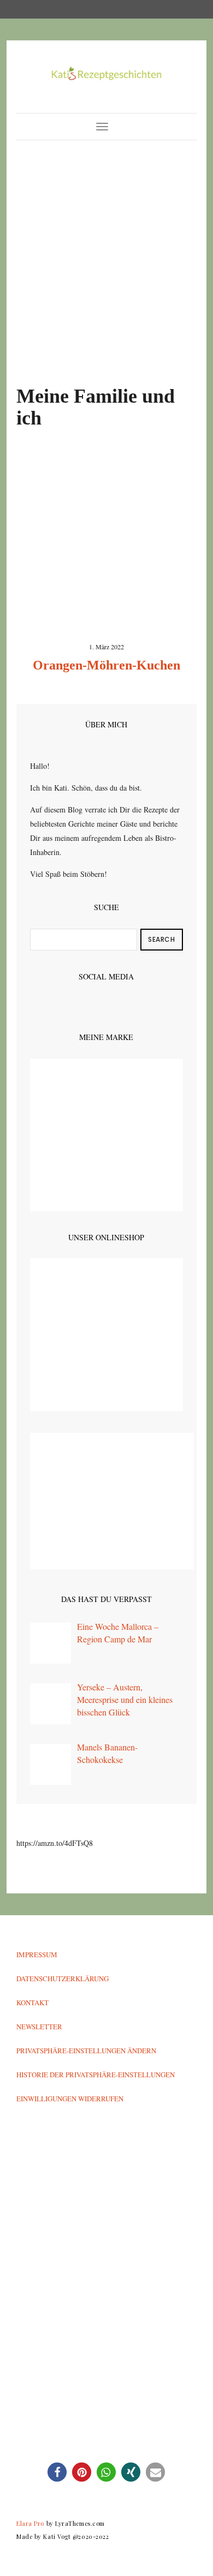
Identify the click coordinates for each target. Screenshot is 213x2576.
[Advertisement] (106, 274)
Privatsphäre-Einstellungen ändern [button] (86, 2051)
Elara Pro (30, 2523)
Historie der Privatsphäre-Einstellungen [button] (96, 2075)
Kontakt (32, 2003)
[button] (57, 2472)
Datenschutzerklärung (63, 1979)
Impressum (37, 1955)
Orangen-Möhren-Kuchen (106, 665)
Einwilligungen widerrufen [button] (70, 2099)
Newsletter (39, 2027)
